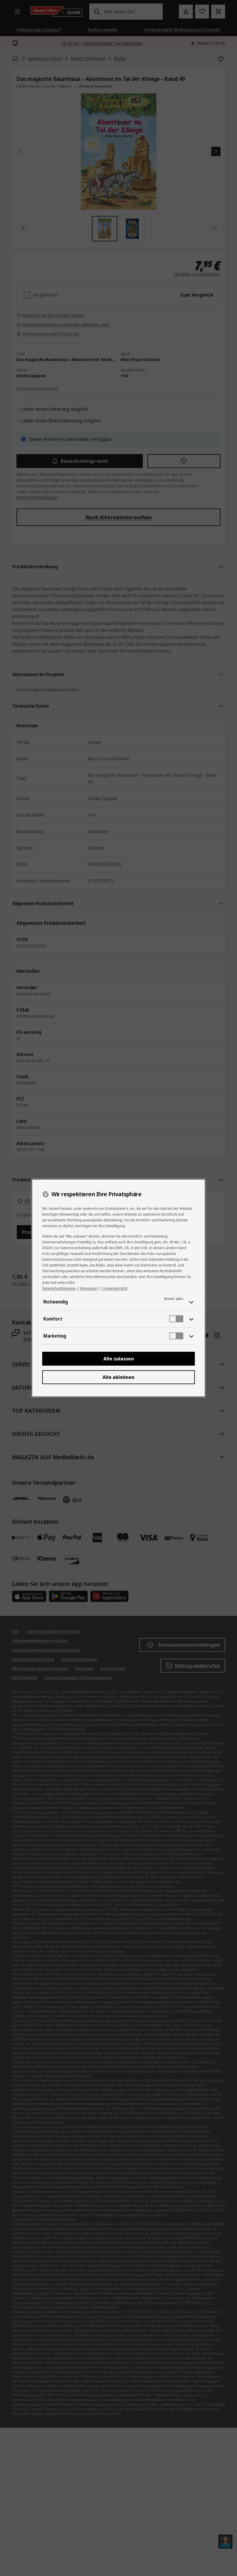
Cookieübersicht (114, 1288)
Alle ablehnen (118, 1377)
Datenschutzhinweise (59, 1288)
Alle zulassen (119, 1359)
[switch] (176, 1319)
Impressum (88, 1288)
